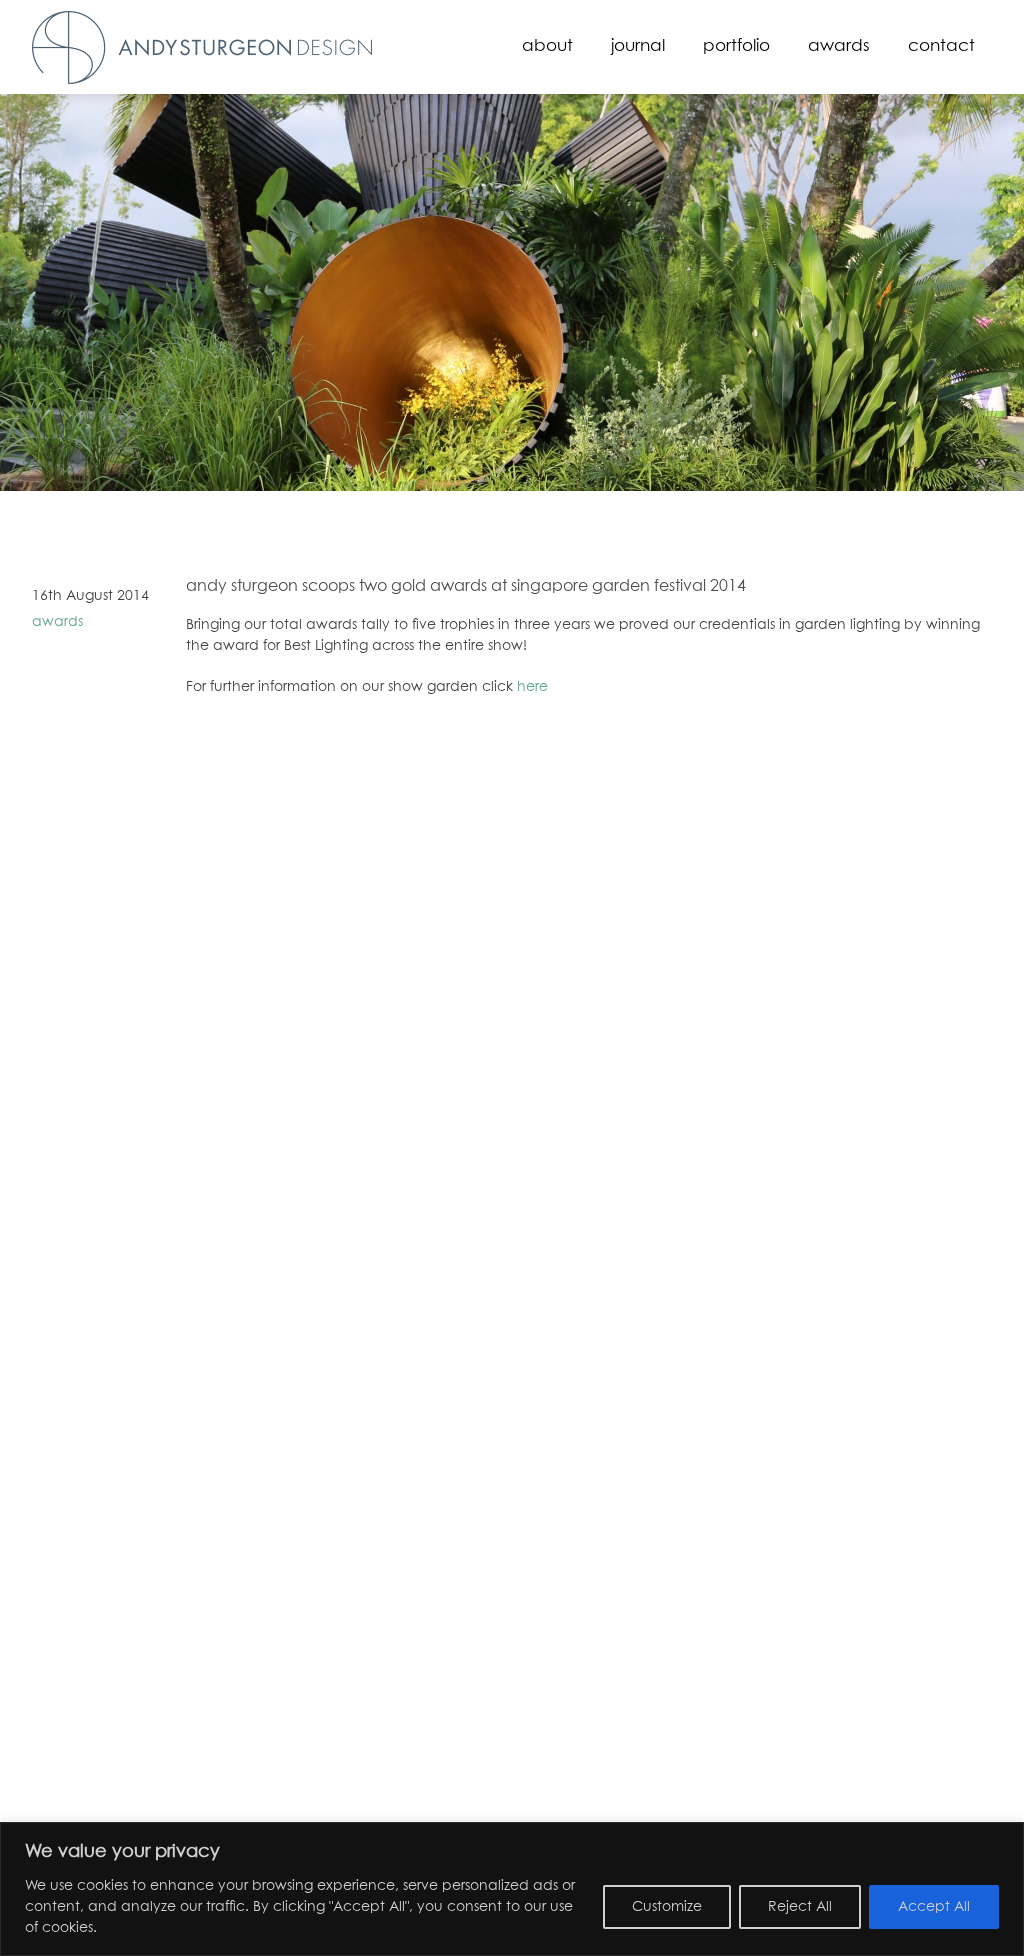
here (532, 687)
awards (57, 622)
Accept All (934, 1907)
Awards (839, 46)
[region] (512, 1889)
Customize (667, 1907)
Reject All (800, 1907)
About (547, 46)
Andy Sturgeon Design (202, 47)
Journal (638, 46)
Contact (941, 46)
